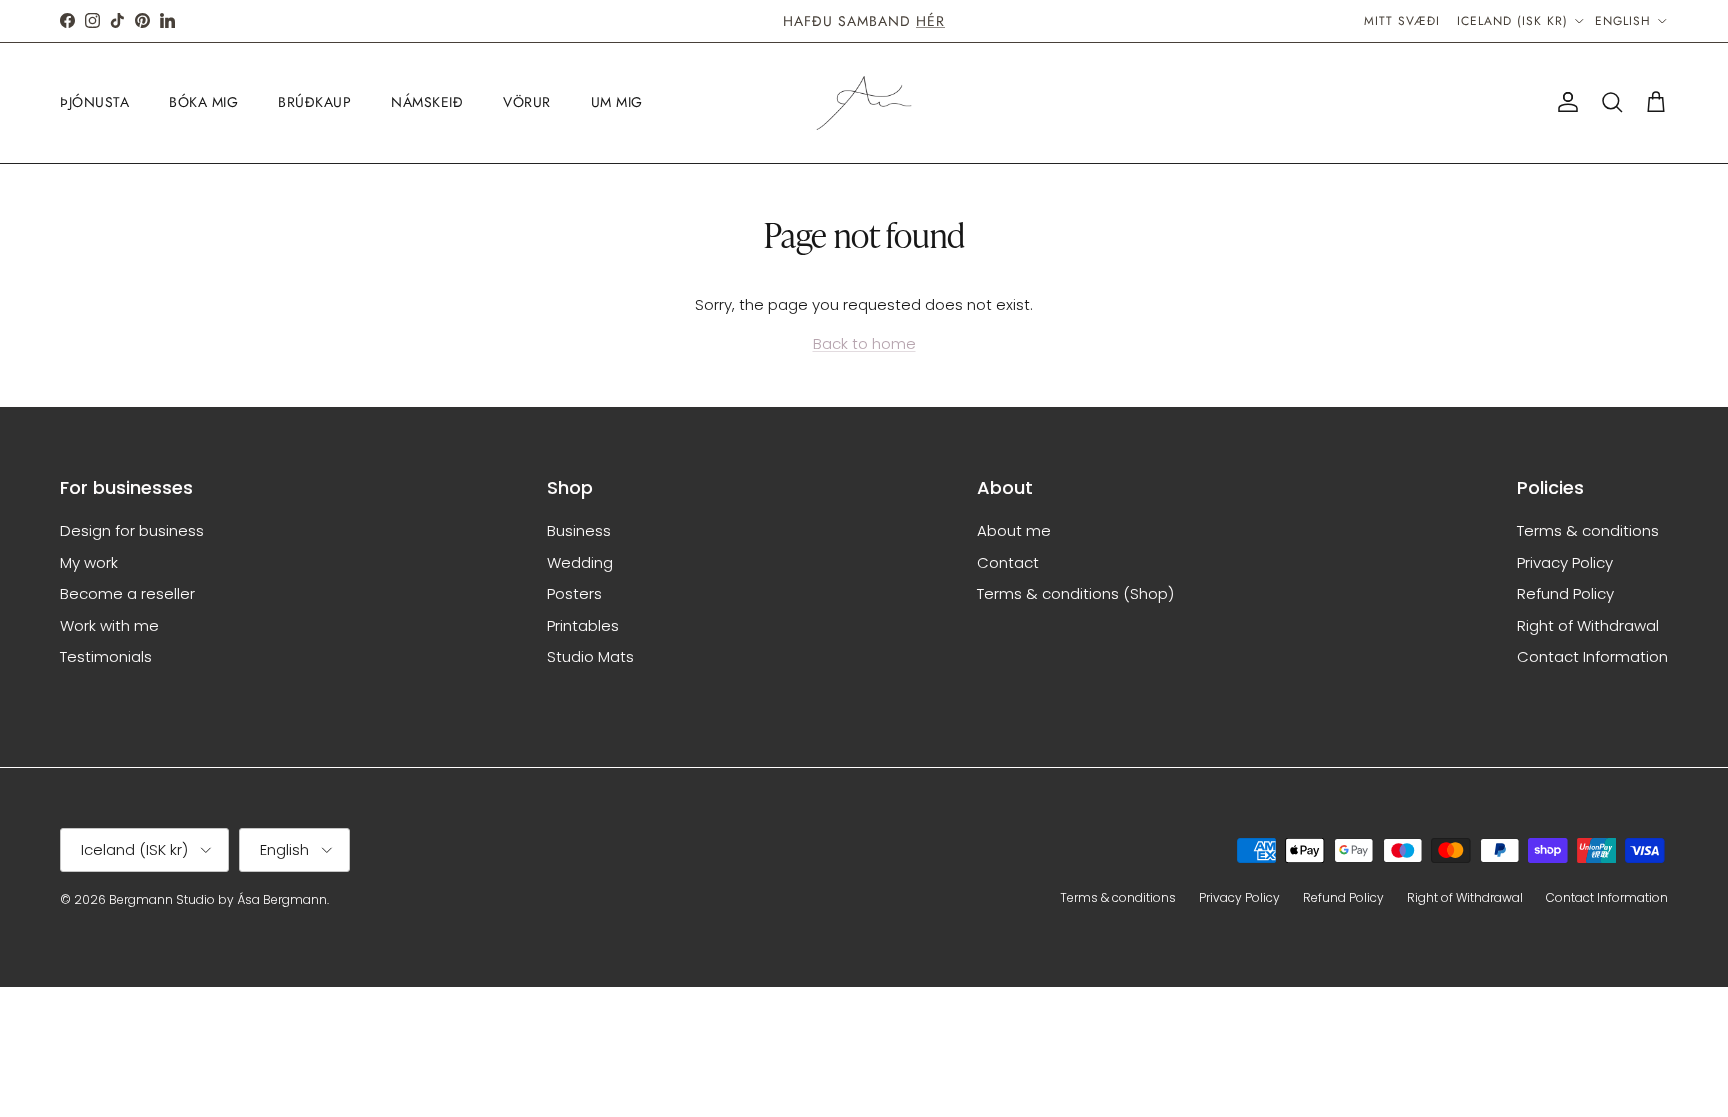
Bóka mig (203, 102)
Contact (1008, 562)
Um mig (617, 102)
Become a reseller (127, 593)
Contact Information (1592, 656)
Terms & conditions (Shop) (1075, 593)
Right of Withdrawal (1588, 625)
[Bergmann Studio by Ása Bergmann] (864, 103)
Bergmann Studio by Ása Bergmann (218, 899)
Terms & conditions (1588, 530)
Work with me (109, 625)
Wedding (580, 562)
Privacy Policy (1565, 562)
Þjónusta (94, 102)
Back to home (864, 343)
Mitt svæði (1402, 21)
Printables (583, 625)
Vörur (527, 102)
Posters (574, 593)
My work (89, 562)
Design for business (132, 530)
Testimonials (106, 656)
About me (1014, 530)
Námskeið (427, 102)
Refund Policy (1565, 593)
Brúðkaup (314, 102)
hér (930, 21)
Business (579, 530)
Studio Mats (590, 656)
